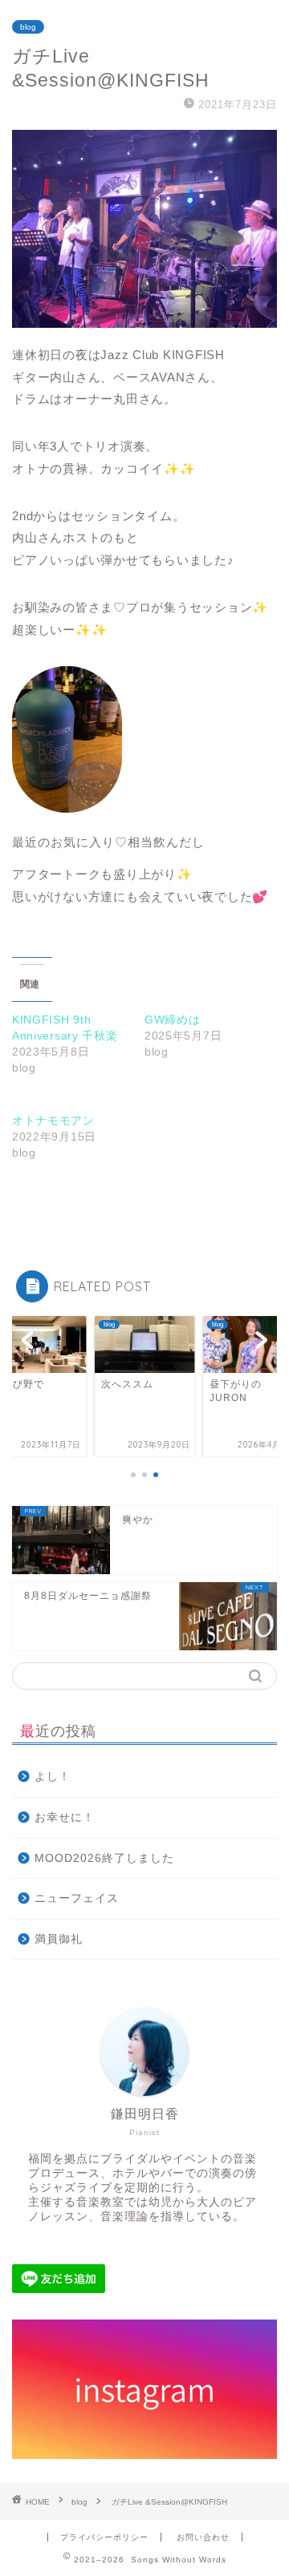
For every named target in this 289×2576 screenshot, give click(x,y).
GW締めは (173, 1019)
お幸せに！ (65, 1817)
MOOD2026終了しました (104, 1858)
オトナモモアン (53, 1120)
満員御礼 (59, 1939)
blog (28, 27)
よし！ (53, 1777)
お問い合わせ (203, 2537)
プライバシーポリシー (104, 2537)
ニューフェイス (77, 1898)
